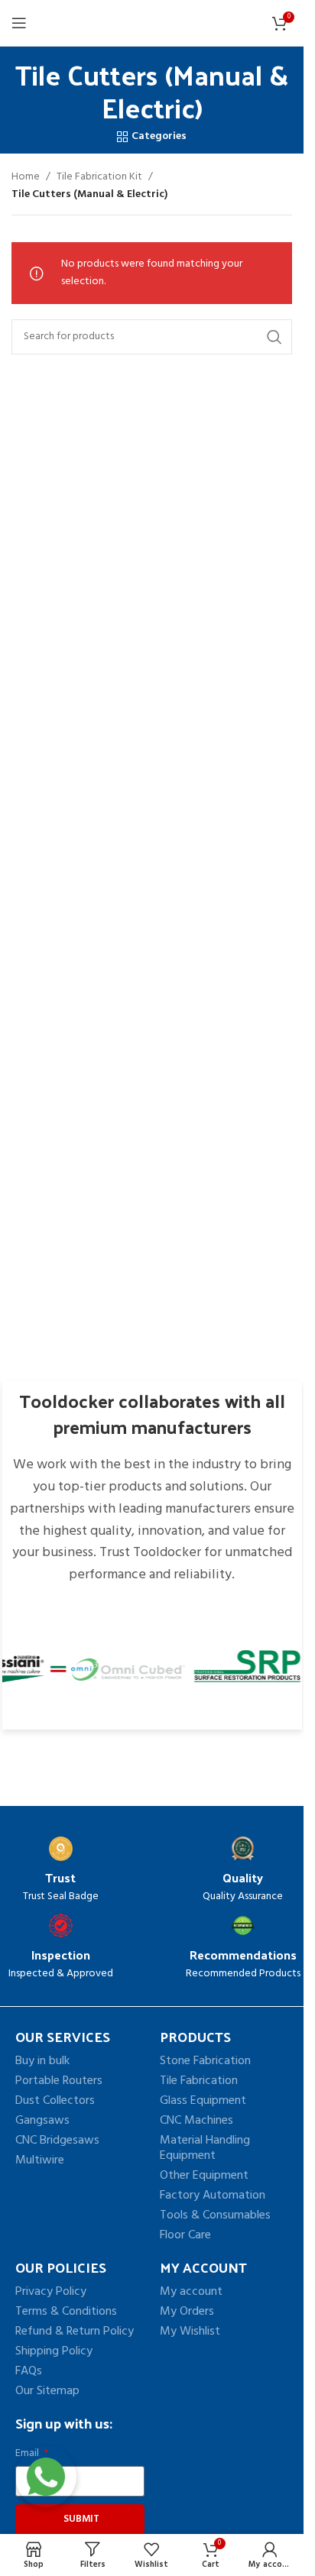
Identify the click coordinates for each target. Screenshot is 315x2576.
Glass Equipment (203, 2101)
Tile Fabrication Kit (99, 177)
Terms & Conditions (66, 2312)
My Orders (187, 2312)
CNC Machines (196, 2121)
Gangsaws (42, 2121)
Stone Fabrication (205, 2061)
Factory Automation (213, 2196)
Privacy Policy (51, 2292)
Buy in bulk (42, 2061)
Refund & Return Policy (75, 2332)
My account (191, 2292)
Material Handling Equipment (205, 2148)
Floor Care (185, 2235)
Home (26, 177)
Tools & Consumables (215, 2215)
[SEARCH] (274, 337)
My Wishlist (190, 2332)
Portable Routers (59, 2081)
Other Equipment (204, 2176)
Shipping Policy (54, 2351)
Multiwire (40, 2160)
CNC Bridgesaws (57, 2141)
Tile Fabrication (199, 2081)
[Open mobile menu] (19, 23)
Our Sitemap (47, 2391)
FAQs (29, 2371)
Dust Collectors (55, 2101)
